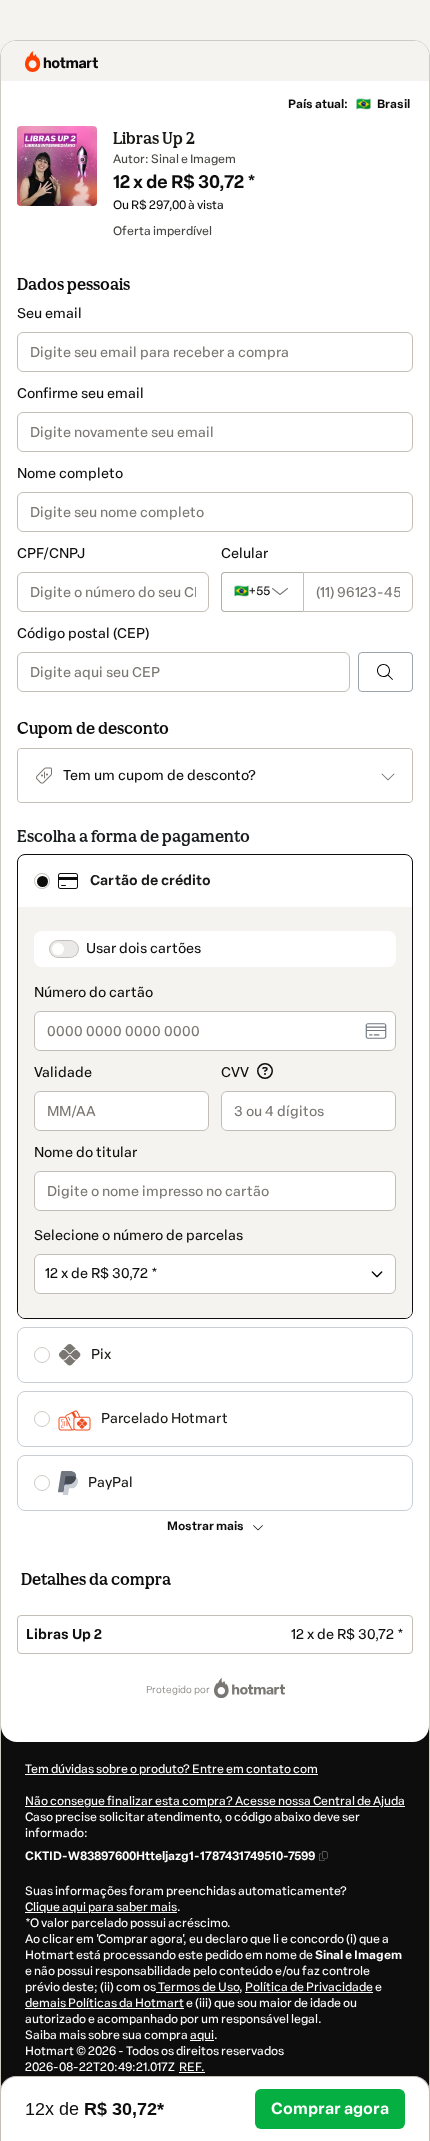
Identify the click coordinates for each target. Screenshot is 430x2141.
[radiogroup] (215, 1182)
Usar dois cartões (143, 948)
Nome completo (70, 473)
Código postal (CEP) (83, 633)
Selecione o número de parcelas (138, 1235)
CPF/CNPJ (51, 553)
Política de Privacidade (309, 1987)
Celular (244, 553)
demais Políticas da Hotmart (104, 2003)
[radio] (42, 881)
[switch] (64, 949)
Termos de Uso (197, 1987)
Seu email (49, 313)
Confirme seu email (80, 393)
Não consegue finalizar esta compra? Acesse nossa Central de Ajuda (215, 1801)
